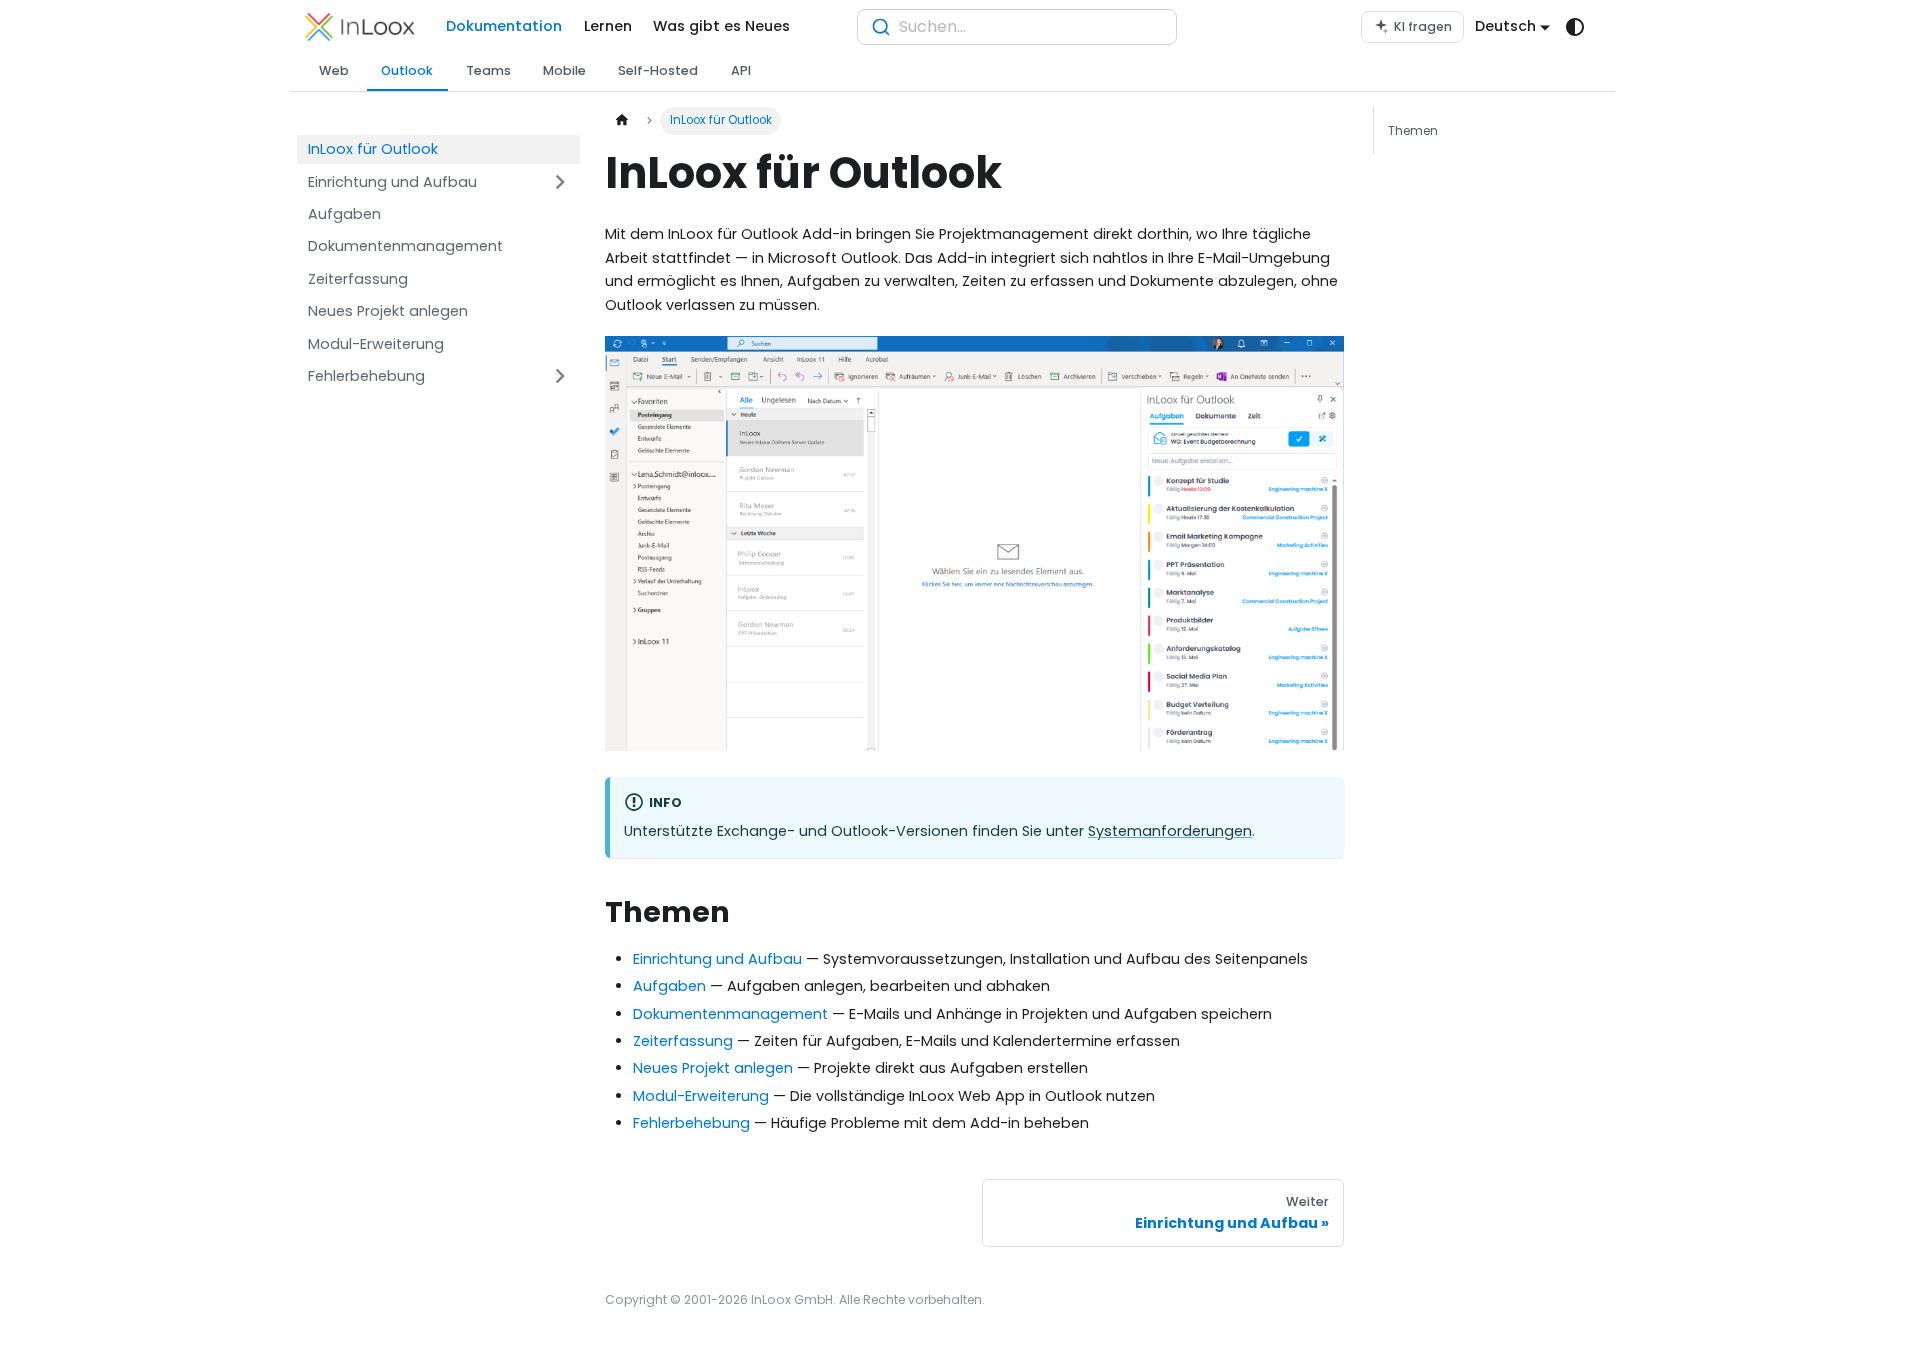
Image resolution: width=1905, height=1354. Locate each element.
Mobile (564, 70)
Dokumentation (504, 26)
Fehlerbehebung (691, 1123)
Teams (488, 70)
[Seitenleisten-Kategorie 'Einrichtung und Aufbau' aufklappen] (561, 182)
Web (334, 70)
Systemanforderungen (1170, 831)
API (741, 70)
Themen (1413, 130)
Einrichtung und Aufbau (717, 959)
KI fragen (1423, 26)
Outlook (407, 70)
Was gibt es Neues (721, 26)
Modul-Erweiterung (701, 1096)
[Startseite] (622, 121)
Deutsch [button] (1505, 26)
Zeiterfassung (683, 1041)
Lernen (608, 26)
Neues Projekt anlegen (713, 1068)
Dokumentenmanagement (730, 1014)
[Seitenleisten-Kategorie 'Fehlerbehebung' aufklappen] (561, 376)
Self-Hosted (658, 70)
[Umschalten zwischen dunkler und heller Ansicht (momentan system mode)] (1575, 27)
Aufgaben (669, 986)
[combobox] (1017, 27)
